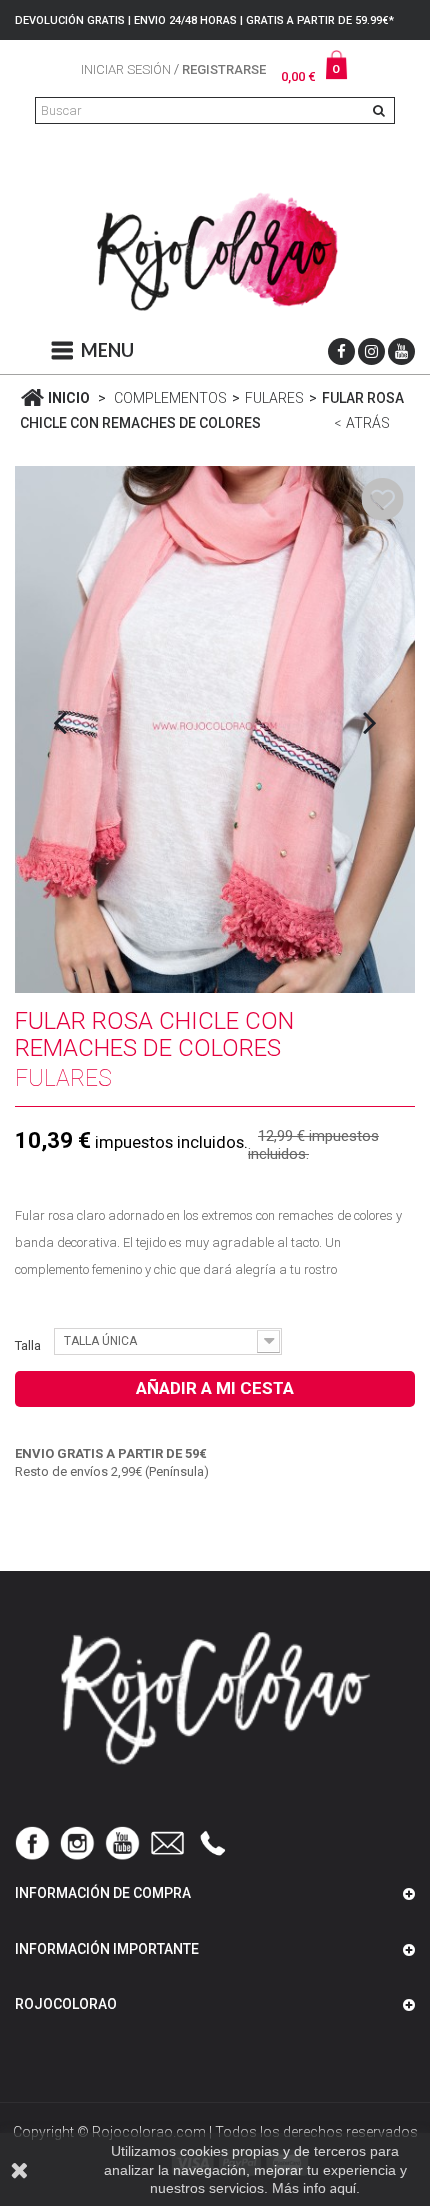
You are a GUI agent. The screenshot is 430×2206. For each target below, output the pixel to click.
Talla (29, 1345)
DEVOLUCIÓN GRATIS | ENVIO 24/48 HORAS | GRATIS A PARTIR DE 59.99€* (204, 20)
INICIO (67, 398)
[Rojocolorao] (215, 255)
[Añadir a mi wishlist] (382, 498)
